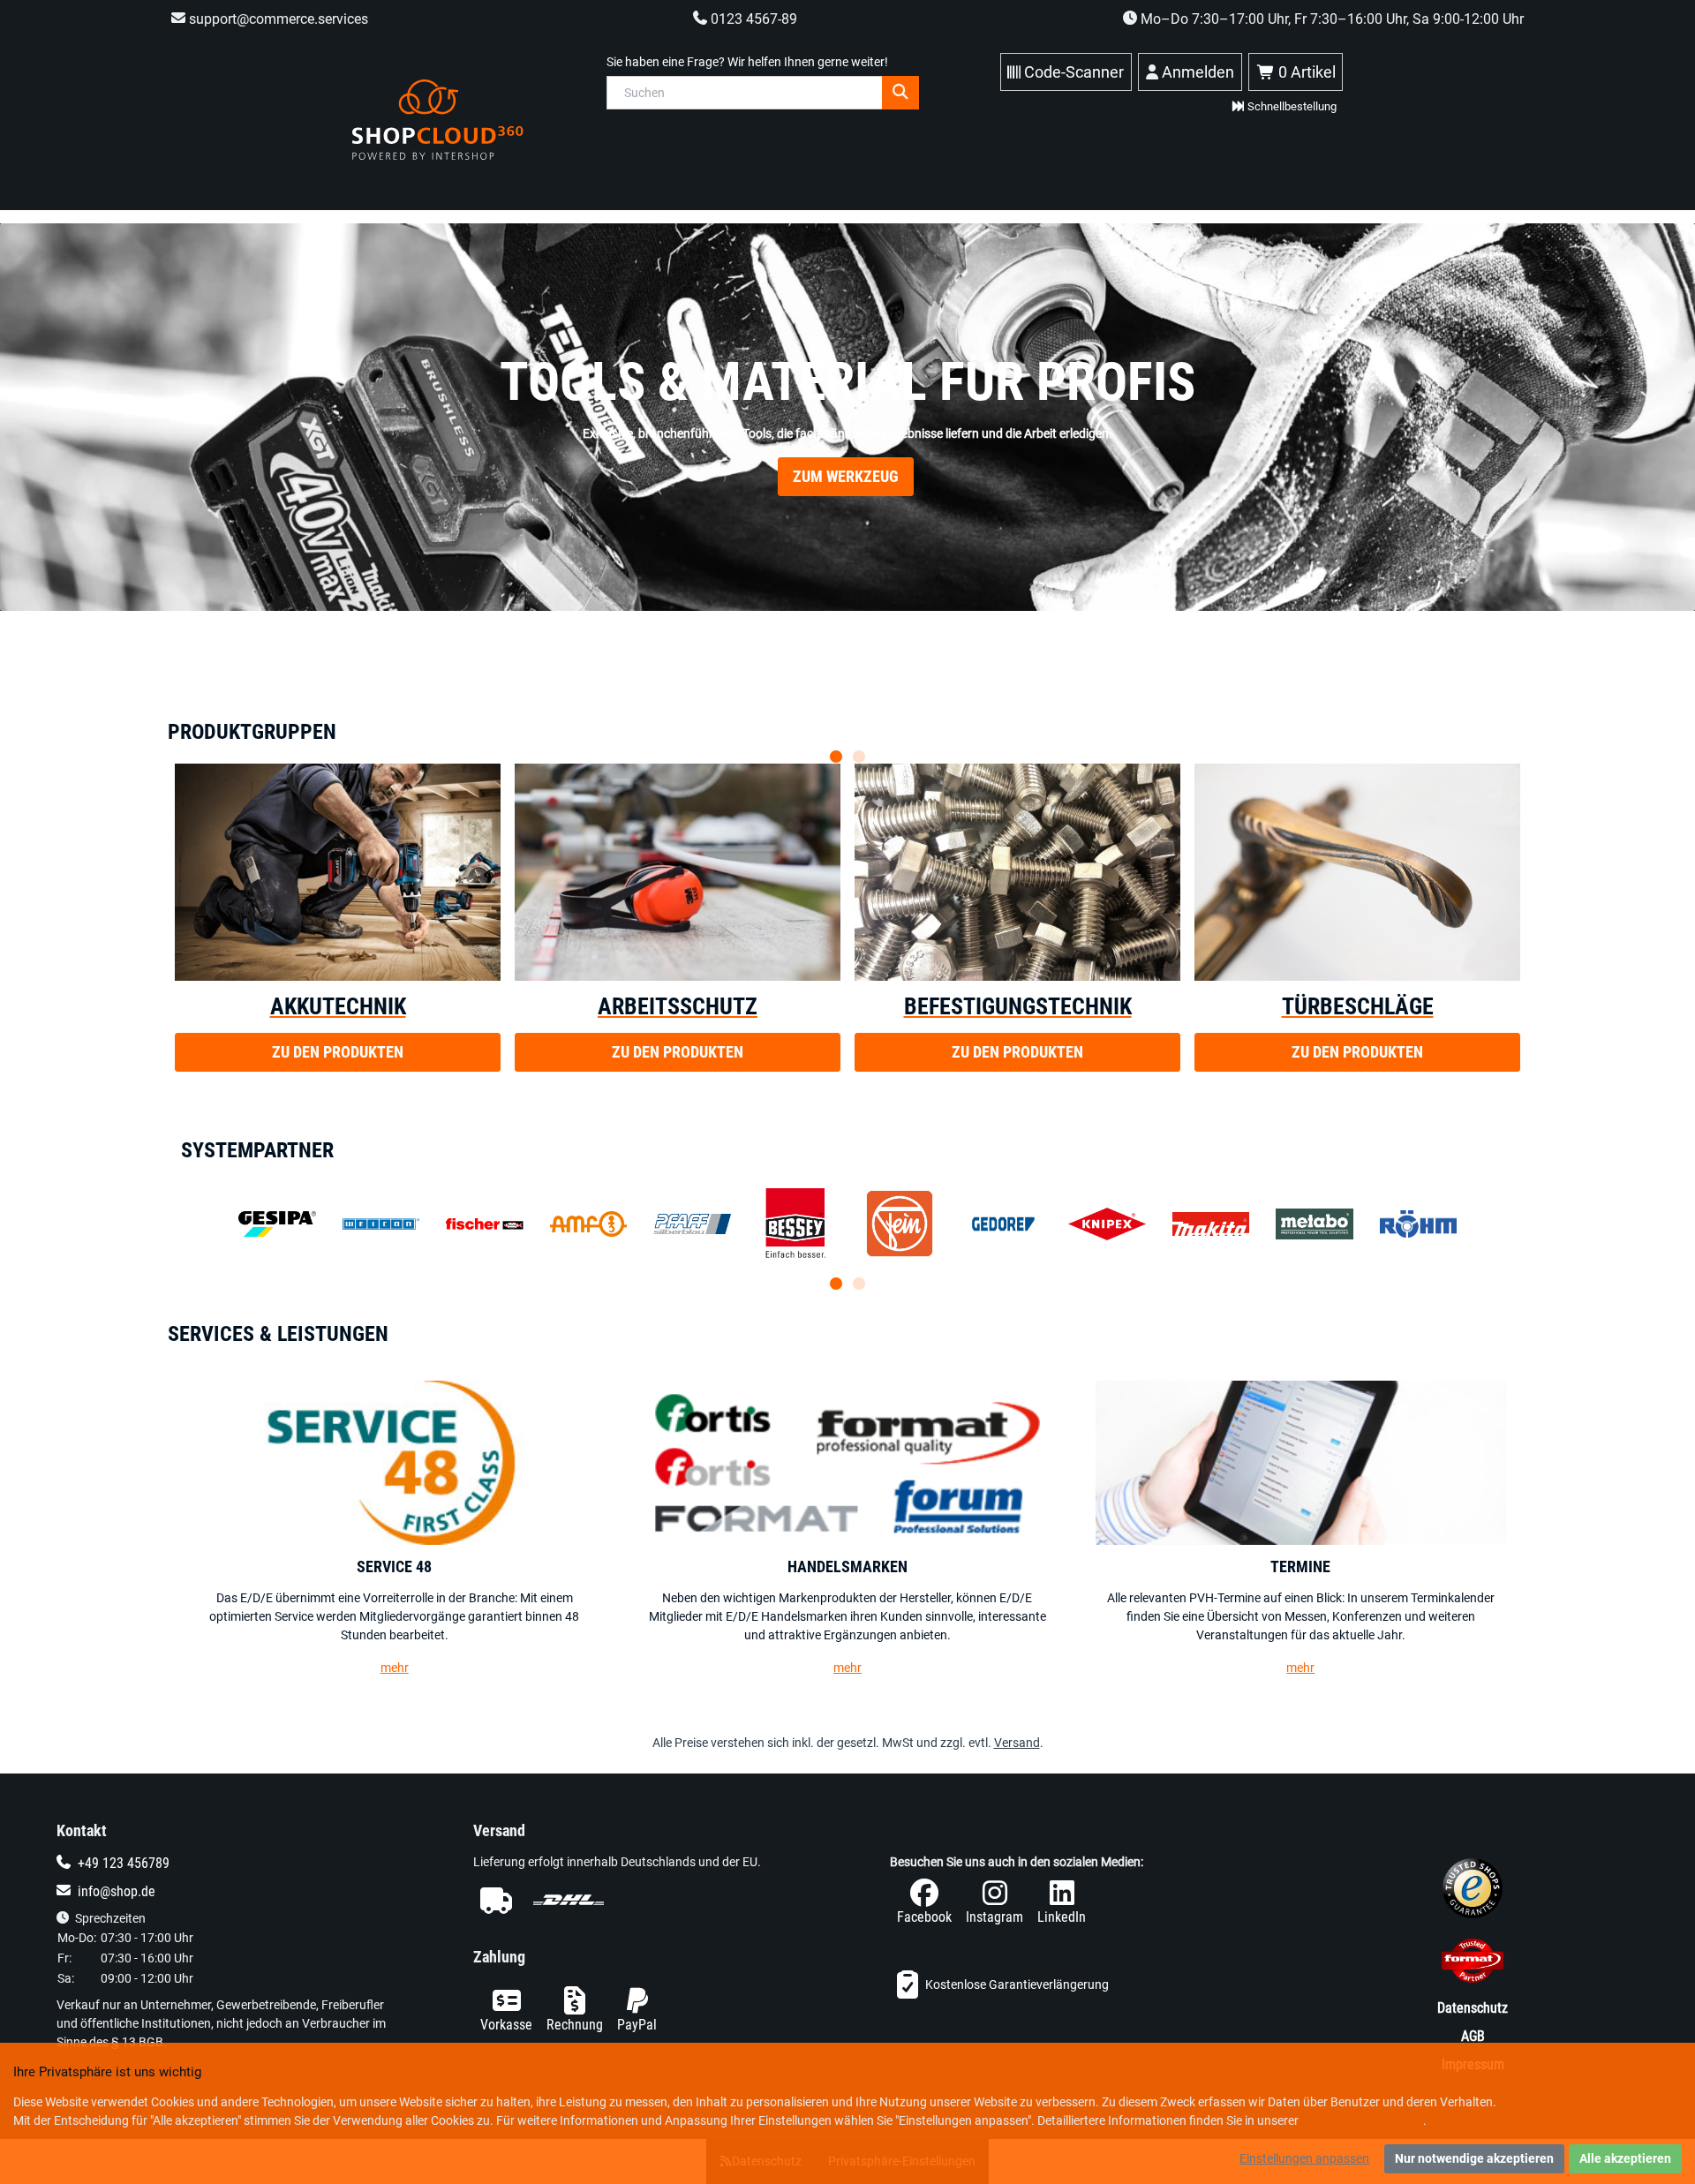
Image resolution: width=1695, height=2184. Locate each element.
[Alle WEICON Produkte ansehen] (381, 1224)
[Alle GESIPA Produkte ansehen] (277, 1224)
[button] (836, 757)
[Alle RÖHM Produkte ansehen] (1419, 1224)
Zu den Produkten (338, 1052)
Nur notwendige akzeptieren (1474, 2158)
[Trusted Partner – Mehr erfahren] (1473, 1964)
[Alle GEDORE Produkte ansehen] (1004, 1224)
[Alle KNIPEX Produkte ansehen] (1107, 1224)
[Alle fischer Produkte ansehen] (485, 1224)
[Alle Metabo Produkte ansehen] (1315, 1224)
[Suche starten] (900, 93)
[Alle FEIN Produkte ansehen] (900, 1224)
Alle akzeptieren (1625, 2158)
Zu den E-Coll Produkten (846, 513)
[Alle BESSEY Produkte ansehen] (796, 1224)
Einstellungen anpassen (1304, 2158)
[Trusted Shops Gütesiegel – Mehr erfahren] (1473, 1892)
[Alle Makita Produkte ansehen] (1211, 1224)
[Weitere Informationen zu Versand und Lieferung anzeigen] (639, 1900)
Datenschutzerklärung (1362, 2120)
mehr (395, 1668)
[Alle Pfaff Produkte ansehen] (692, 1224)
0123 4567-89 (752, 19)
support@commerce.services (277, 19)
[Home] (438, 120)
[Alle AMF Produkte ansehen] (589, 1224)
